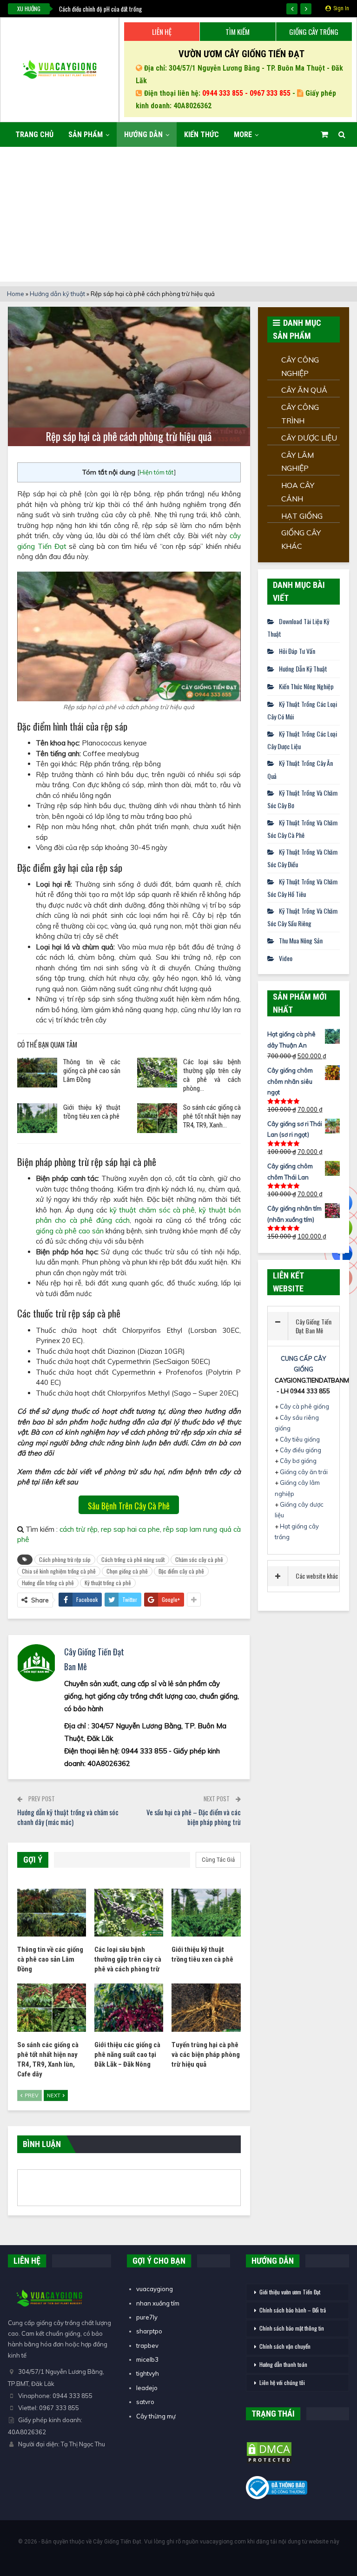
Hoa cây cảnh (298, 492)
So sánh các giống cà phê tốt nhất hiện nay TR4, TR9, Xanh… (212, 1116)
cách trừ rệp (78, 1529)
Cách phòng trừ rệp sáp (65, 1559)
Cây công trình (300, 414)
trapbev (147, 2345)
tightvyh (148, 2373)
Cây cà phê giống (304, 1406)
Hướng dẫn (143, 135)
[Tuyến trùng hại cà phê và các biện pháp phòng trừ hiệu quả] (206, 2008)
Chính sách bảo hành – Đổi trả (293, 2310)
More (243, 135)
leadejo (147, 2388)
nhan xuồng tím (158, 2303)
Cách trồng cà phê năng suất (133, 1559)
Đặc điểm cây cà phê (181, 1571)
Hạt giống (302, 516)
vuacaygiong (155, 2289)
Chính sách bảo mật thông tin (292, 2328)
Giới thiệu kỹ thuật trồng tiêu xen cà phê (92, 1112)
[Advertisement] (178, 217)
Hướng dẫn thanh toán (283, 2364)
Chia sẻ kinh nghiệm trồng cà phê (59, 1571)
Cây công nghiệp (300, 366)
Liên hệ (162, 32)
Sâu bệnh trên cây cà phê (129, 1506)
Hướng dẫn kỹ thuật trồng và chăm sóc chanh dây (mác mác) (68, 1817)
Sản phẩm (86, 135)
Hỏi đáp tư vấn (297, 651)
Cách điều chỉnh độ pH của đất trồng (100, 9)
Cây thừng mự (156, 2416)
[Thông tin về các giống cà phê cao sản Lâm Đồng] (37, 1073)
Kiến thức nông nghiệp (306, 686)
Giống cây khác (301, 539)
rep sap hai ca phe (130, 1529)
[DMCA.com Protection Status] (269, 2453)
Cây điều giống (301, 1450)
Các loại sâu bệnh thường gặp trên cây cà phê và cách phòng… (212, 1075)
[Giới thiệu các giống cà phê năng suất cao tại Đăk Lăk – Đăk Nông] (129, 2008)
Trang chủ (34, 135)
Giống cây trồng (314, 32)
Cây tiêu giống (300, 1439)
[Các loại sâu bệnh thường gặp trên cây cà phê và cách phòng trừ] (157, 1073)
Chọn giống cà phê (127, 1571)
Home (16, 294)
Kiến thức (202, 135)
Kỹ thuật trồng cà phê (108, 1583)
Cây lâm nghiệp (297, 462)
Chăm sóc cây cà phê (199, 1559)
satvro (145, 2402)
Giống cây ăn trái (304, 1472)
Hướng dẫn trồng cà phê (48, 1583)
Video (286, 958)
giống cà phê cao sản (70, 1231)
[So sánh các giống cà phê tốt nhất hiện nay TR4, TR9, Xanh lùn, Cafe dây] (157, 1118)
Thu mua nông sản (301, 940)
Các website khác (317, 1576)
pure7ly (147, 2317)
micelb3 (147, 2359)
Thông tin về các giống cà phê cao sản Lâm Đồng (92, 1071)
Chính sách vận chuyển (285, 2346)
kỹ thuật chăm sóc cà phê (152, 1210)
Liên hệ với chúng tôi (282, 2382)
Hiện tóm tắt (157, 472)
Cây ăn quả (304, 390)
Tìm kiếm (238, 32)
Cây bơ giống (298, 1461)
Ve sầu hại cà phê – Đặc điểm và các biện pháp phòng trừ (194, 1817)
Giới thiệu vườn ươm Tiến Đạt (290, 2292)
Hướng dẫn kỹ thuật (57, 294)
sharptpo (149, 2331)
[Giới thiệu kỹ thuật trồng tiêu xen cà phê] (37, 1118)
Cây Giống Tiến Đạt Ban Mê (314, 1326)
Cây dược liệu (309, 438)
